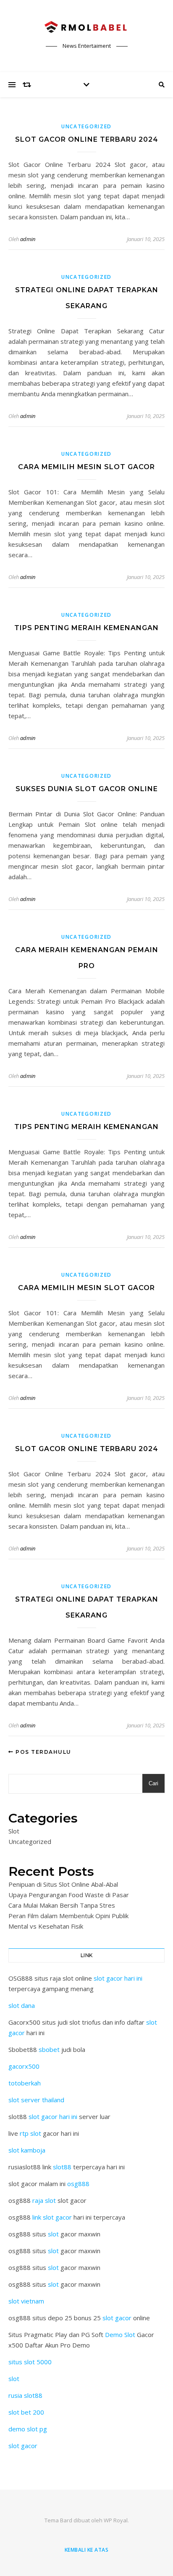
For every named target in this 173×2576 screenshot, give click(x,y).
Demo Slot (120, 2334)
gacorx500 (24, 2066)
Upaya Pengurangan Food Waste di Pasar (69, 1895)
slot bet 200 (26, 2412)
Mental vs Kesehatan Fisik (46, 1926)
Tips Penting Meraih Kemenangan (86, 628)
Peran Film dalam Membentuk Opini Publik (68, 1916)
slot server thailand (36, 2100)
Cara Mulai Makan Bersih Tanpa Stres (62, 1905)
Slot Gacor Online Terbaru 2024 (87, 139)
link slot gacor (52, 2217)
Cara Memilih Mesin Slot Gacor (86, 467)
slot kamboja (27, 2150)
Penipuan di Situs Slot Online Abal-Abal (63, 1884)
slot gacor (117, 2318)
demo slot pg (28, 2429)
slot (53, 2234)
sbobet (49, 2049)
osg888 (78, 2184)
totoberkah (25, 2083)
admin (28, 239)
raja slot (44, 2200)
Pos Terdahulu (43, 1752)
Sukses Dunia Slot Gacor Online (87, 789)
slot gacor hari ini (118, 1978)
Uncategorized (86, 126)
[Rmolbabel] (86, 29)
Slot (14, 1831)
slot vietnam (26, 2301)
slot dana (22, 2005)
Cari (153, 1783)
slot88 (62, 2167)
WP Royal (116, 2520)
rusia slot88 (25, 2395)
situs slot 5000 (30, 2362)
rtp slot (30, 2133)
